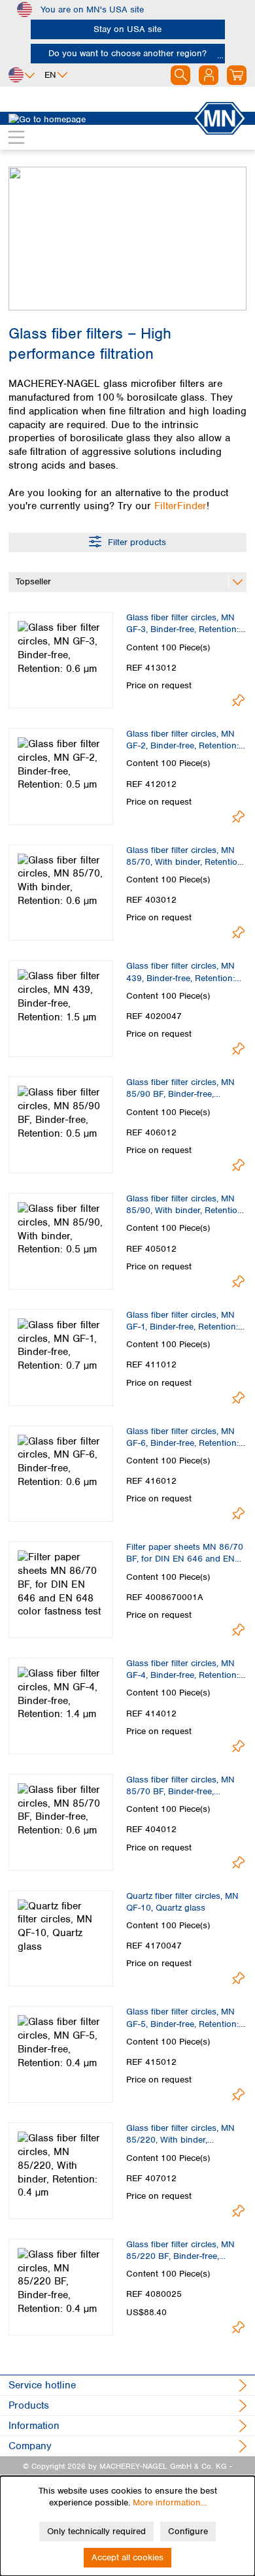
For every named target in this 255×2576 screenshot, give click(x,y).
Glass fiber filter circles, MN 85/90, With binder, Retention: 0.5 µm (185, 1205)
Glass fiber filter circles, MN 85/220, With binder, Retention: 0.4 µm (180, 2134)
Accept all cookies (127, 2557)
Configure (188, 2531)
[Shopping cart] (237, 75)
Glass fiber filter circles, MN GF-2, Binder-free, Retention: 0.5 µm (182, 740)
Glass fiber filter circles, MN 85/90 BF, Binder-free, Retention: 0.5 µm (180, 1088)
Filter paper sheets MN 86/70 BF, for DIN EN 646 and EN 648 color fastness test (185, 1553)
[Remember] (238, 700)
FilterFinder (180, 506)
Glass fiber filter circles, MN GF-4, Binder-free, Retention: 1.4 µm (182, 1669)
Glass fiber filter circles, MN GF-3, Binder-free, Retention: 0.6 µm (182, 624)
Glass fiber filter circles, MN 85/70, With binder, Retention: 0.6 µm (185, 856)
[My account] (209, 75)
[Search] (180, 75)
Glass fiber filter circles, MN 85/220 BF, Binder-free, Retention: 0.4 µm (180, 2250)
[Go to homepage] (101, 118)
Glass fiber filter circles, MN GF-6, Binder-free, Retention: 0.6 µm (182, 1437)
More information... (170, 2502)
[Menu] (16, 137)
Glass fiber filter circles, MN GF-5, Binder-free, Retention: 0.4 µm (182, 2018)
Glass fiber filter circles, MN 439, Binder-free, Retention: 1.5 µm (180, 972)
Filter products (136, 542)
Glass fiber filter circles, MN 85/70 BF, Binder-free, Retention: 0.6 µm (180, 1786)
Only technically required (96, 2531)
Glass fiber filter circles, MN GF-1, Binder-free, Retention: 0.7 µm (182, 1321)
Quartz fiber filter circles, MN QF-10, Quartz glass (182, 1902)
